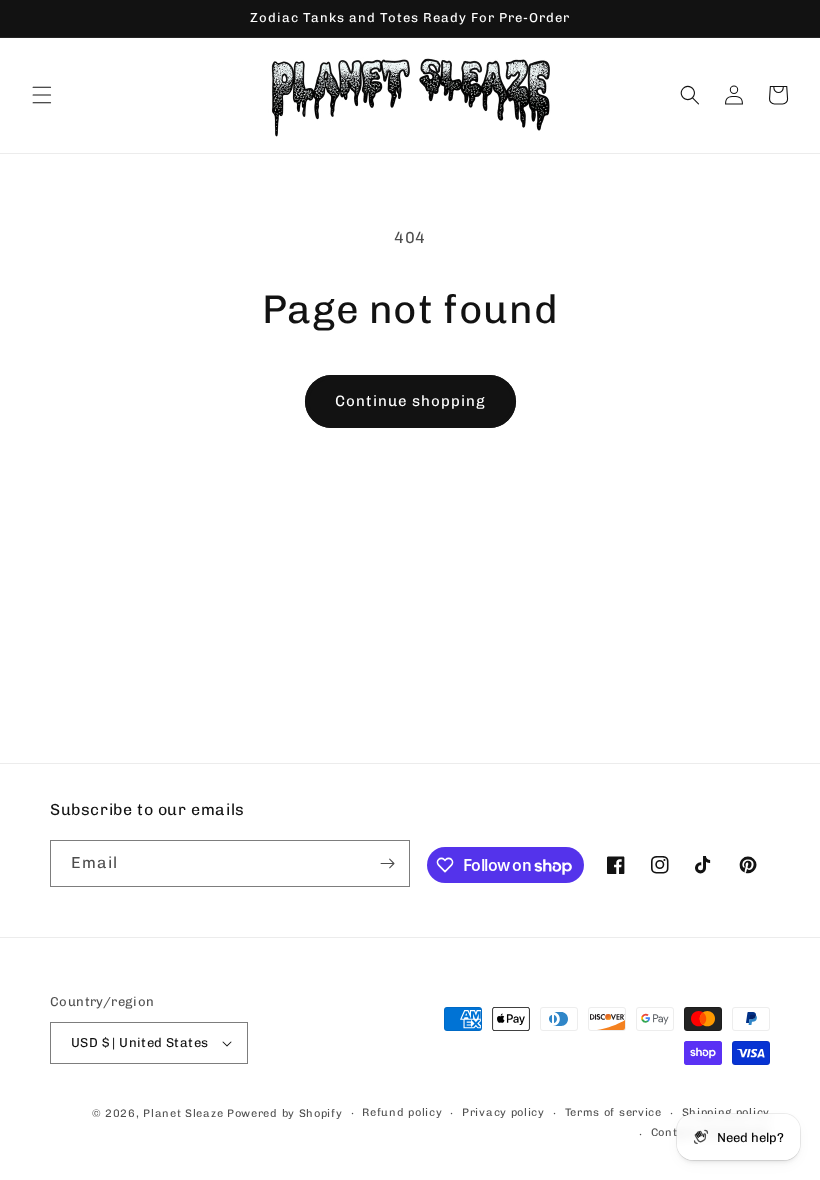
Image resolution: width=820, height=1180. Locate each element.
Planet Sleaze (183, 1113)
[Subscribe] (387, 863)
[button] (42, 95)
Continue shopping (410, 401)
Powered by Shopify (285, 1113)
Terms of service (613, 1112)
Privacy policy (503, 1112)
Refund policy (402, 1112)
